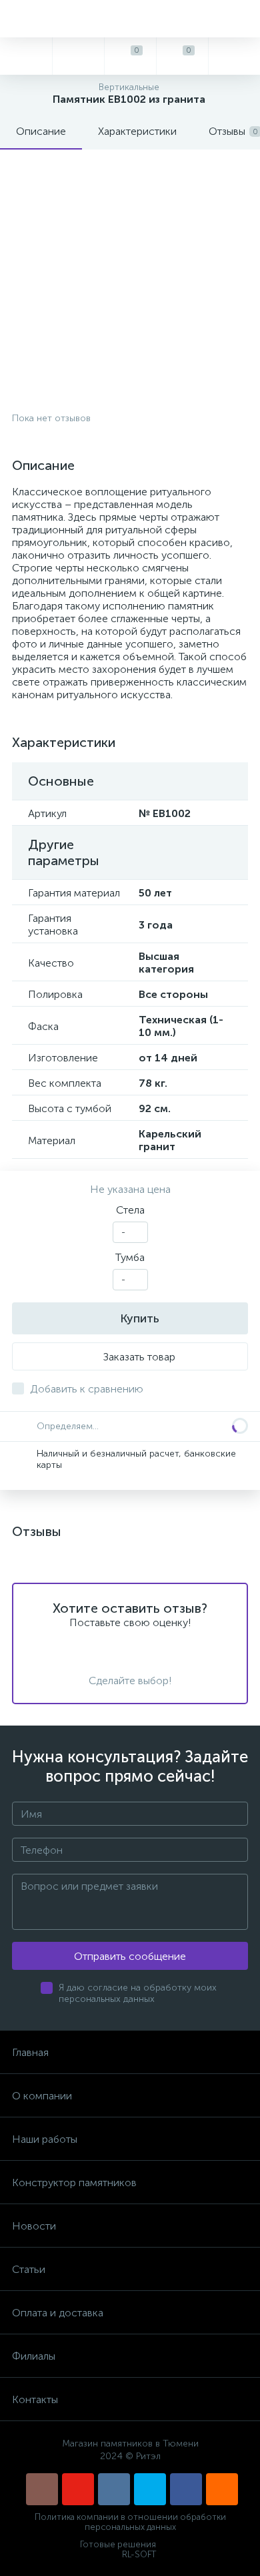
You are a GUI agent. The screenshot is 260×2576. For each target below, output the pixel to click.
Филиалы (34, 2356)
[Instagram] (42, 2489)
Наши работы (45, 2139)
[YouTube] (78, 2489)
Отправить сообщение (130, 1956)
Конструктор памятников (74, 2182)
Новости (34, 2226)
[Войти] (234, 56)
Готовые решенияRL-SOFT (118, 2549)
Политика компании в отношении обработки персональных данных (130, 2522)
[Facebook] (186, 2489)
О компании (42, 2096)
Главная (30, 2052)
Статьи (29, 2269)
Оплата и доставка (58, 2313)
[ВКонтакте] (114, 2489)
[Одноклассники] (222, 2489)
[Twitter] (150, 2489)
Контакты (35, 2399)
